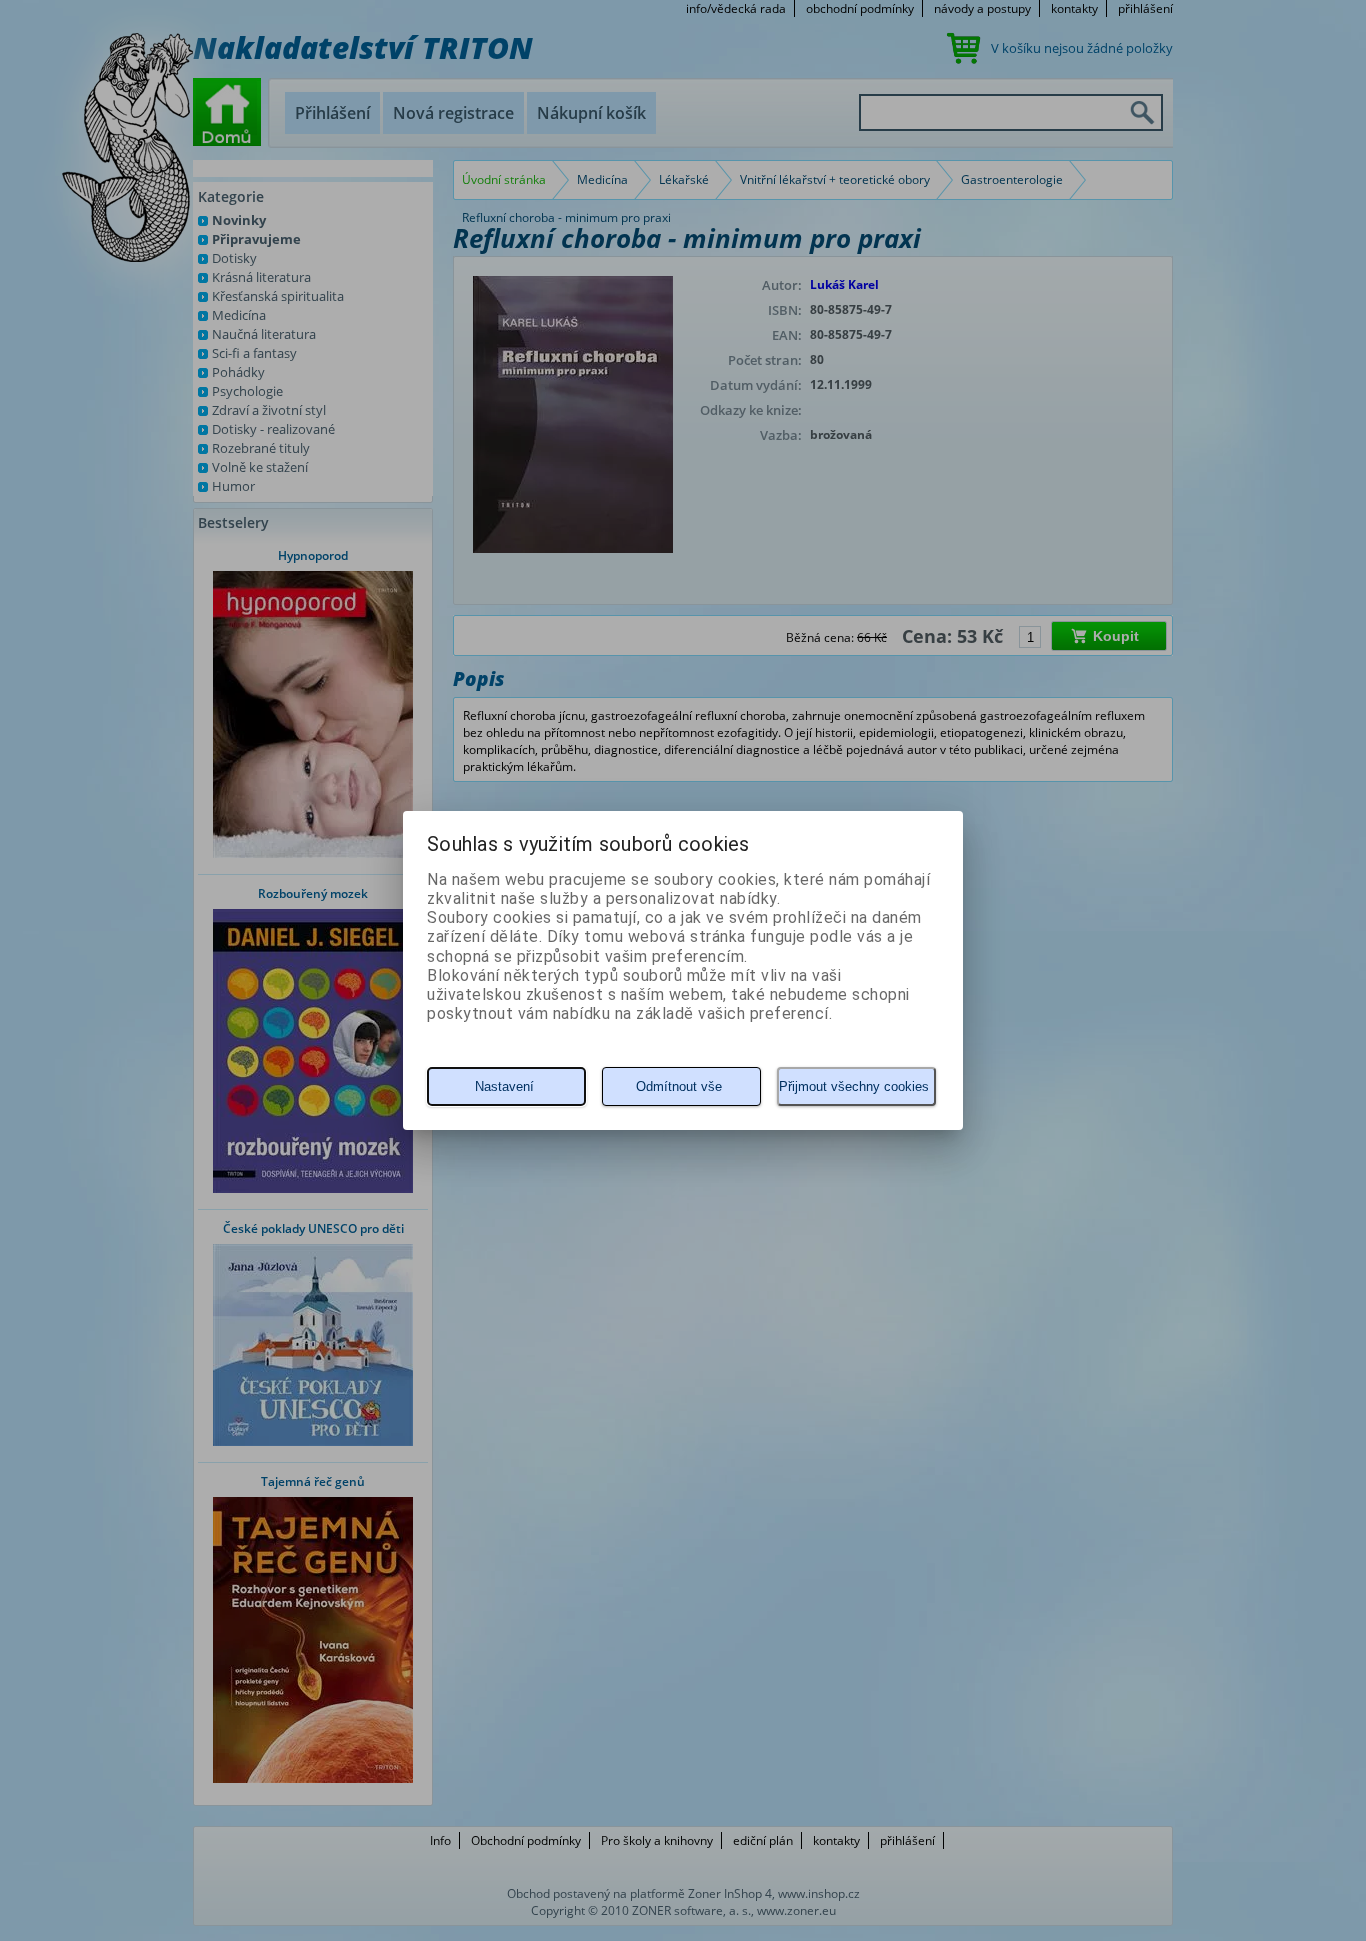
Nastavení (504, 1086)
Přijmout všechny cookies (854, 1086)
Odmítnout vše (679, 1086)
